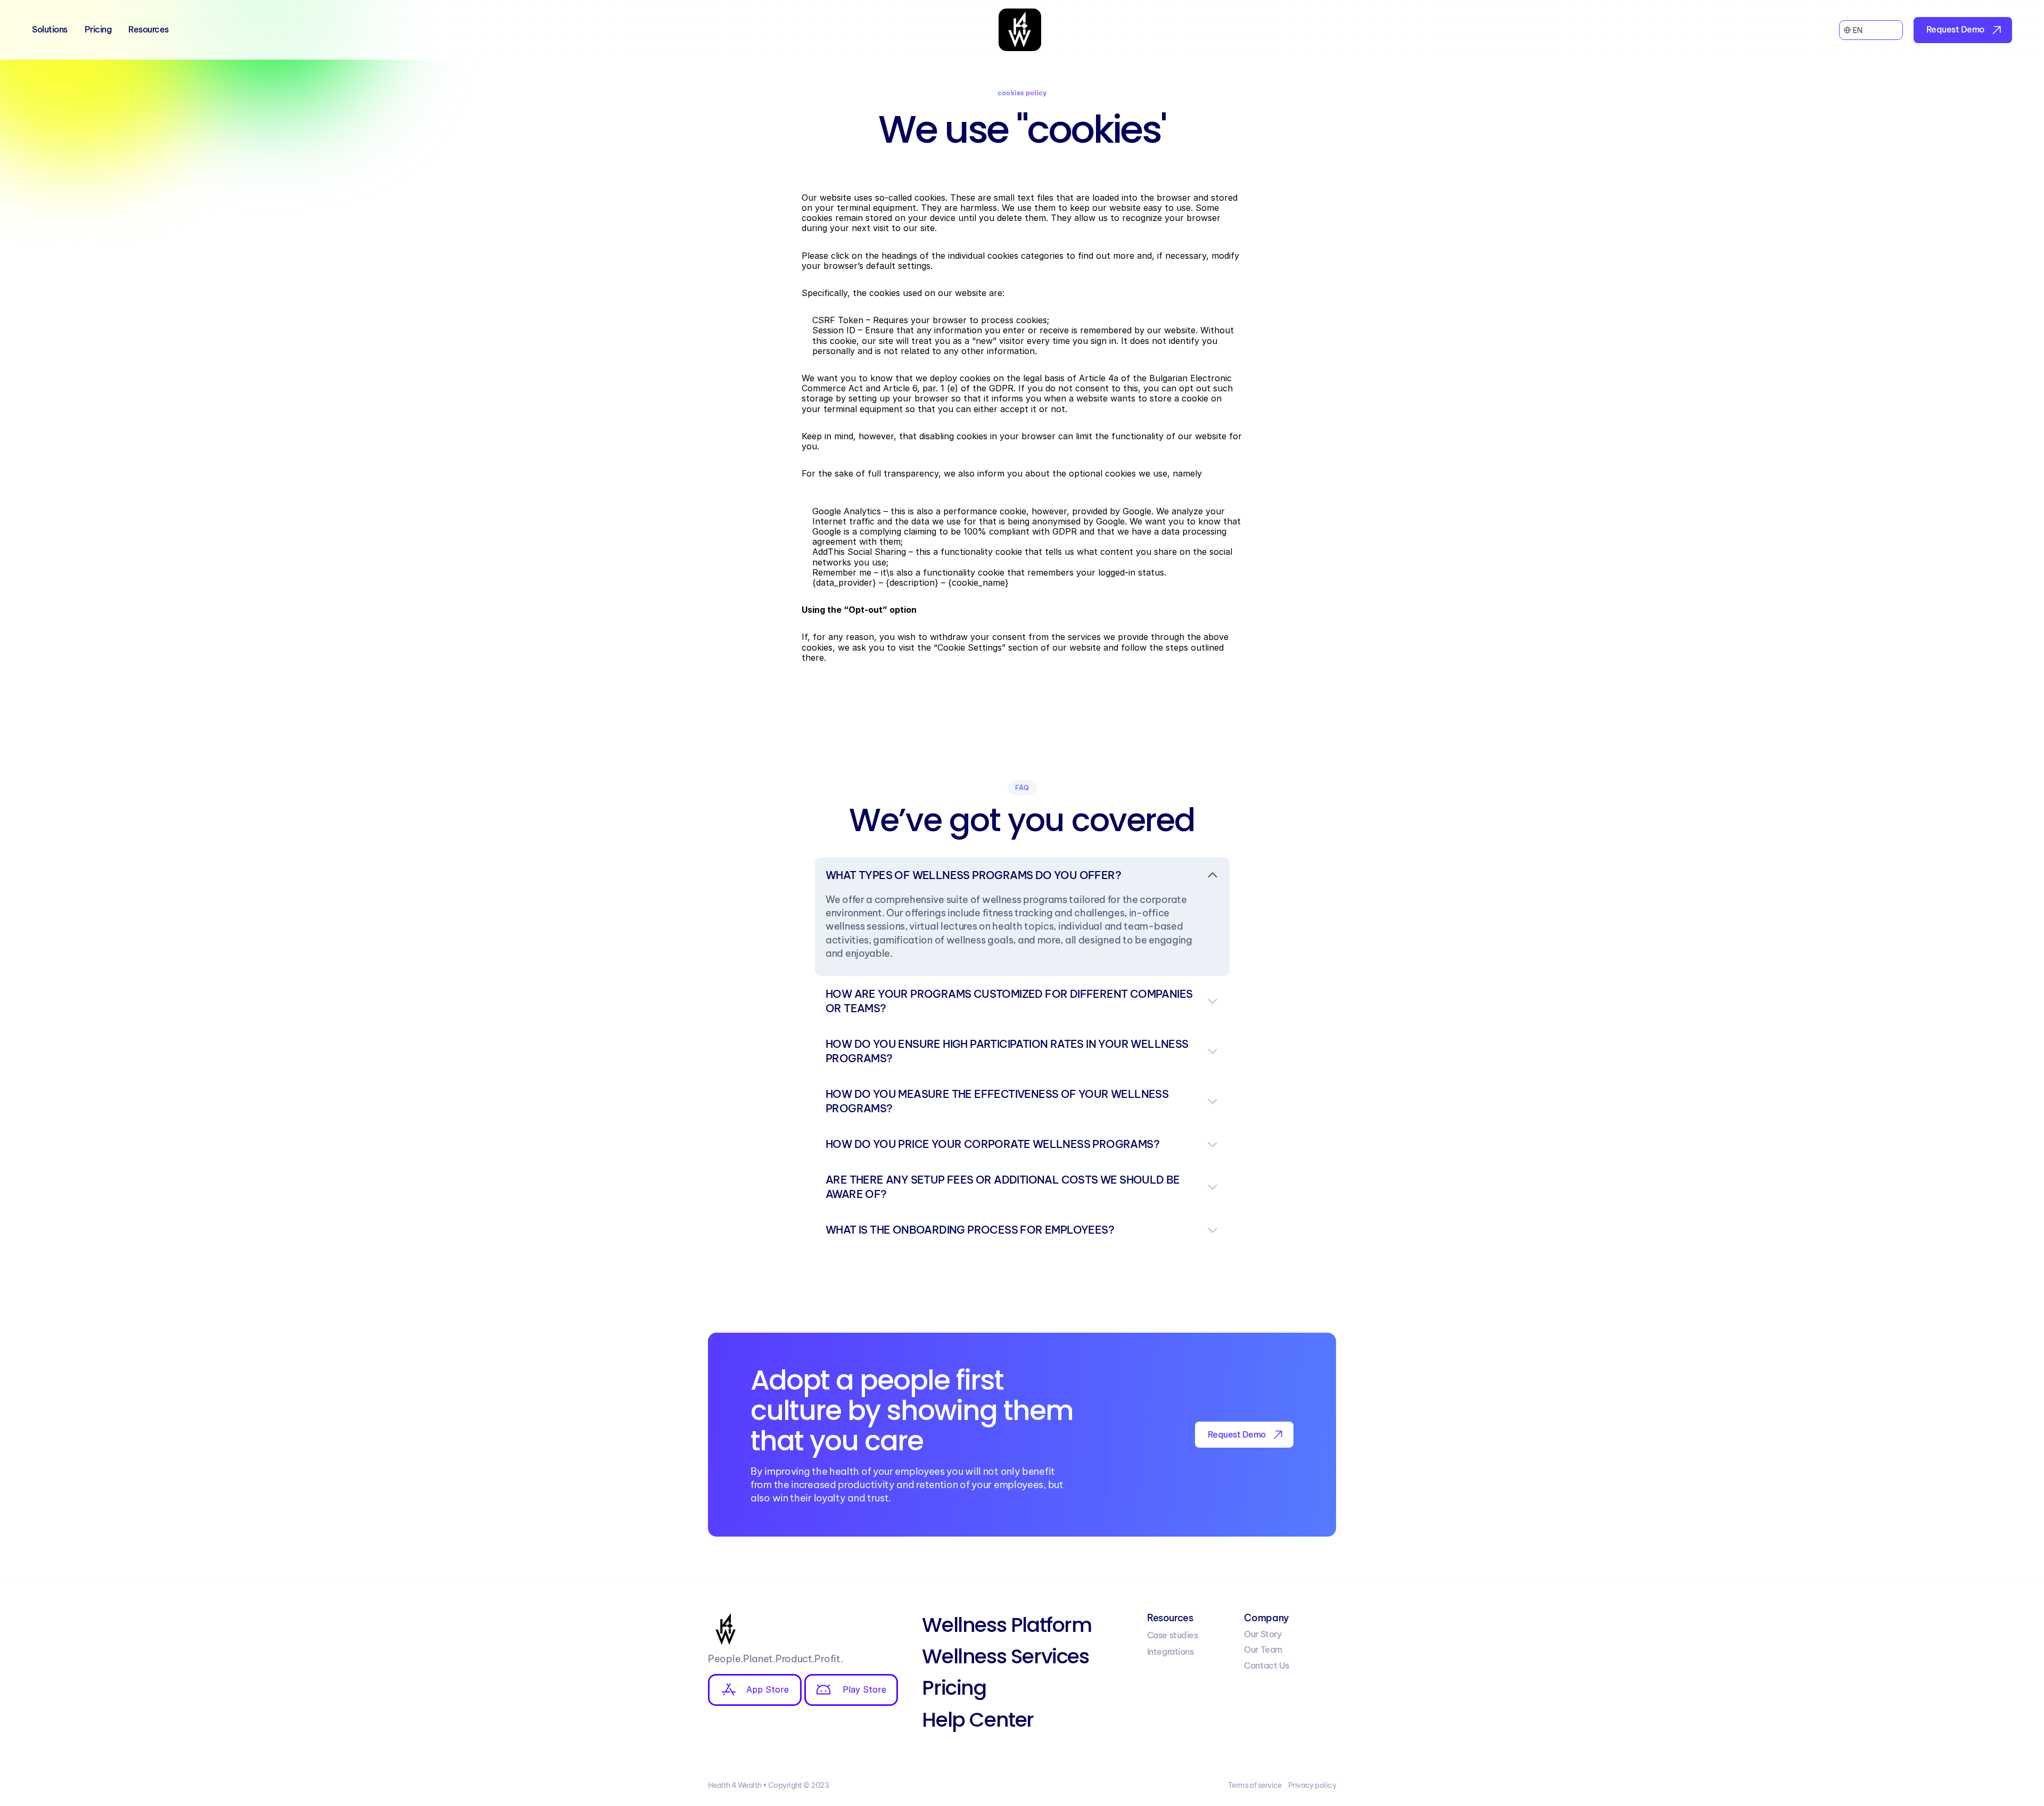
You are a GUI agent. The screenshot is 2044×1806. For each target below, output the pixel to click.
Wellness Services (1005, 1656)
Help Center (978, 1719)
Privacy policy (1312, 1785)
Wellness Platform (1007, 1625)
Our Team (1263, 1649)
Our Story (1263, 1634)
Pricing (98, 29)
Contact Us (1266, 1665)
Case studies (1172, 1635)
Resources (149, 29)
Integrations (1170, 1652)
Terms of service (1255, 1785)
